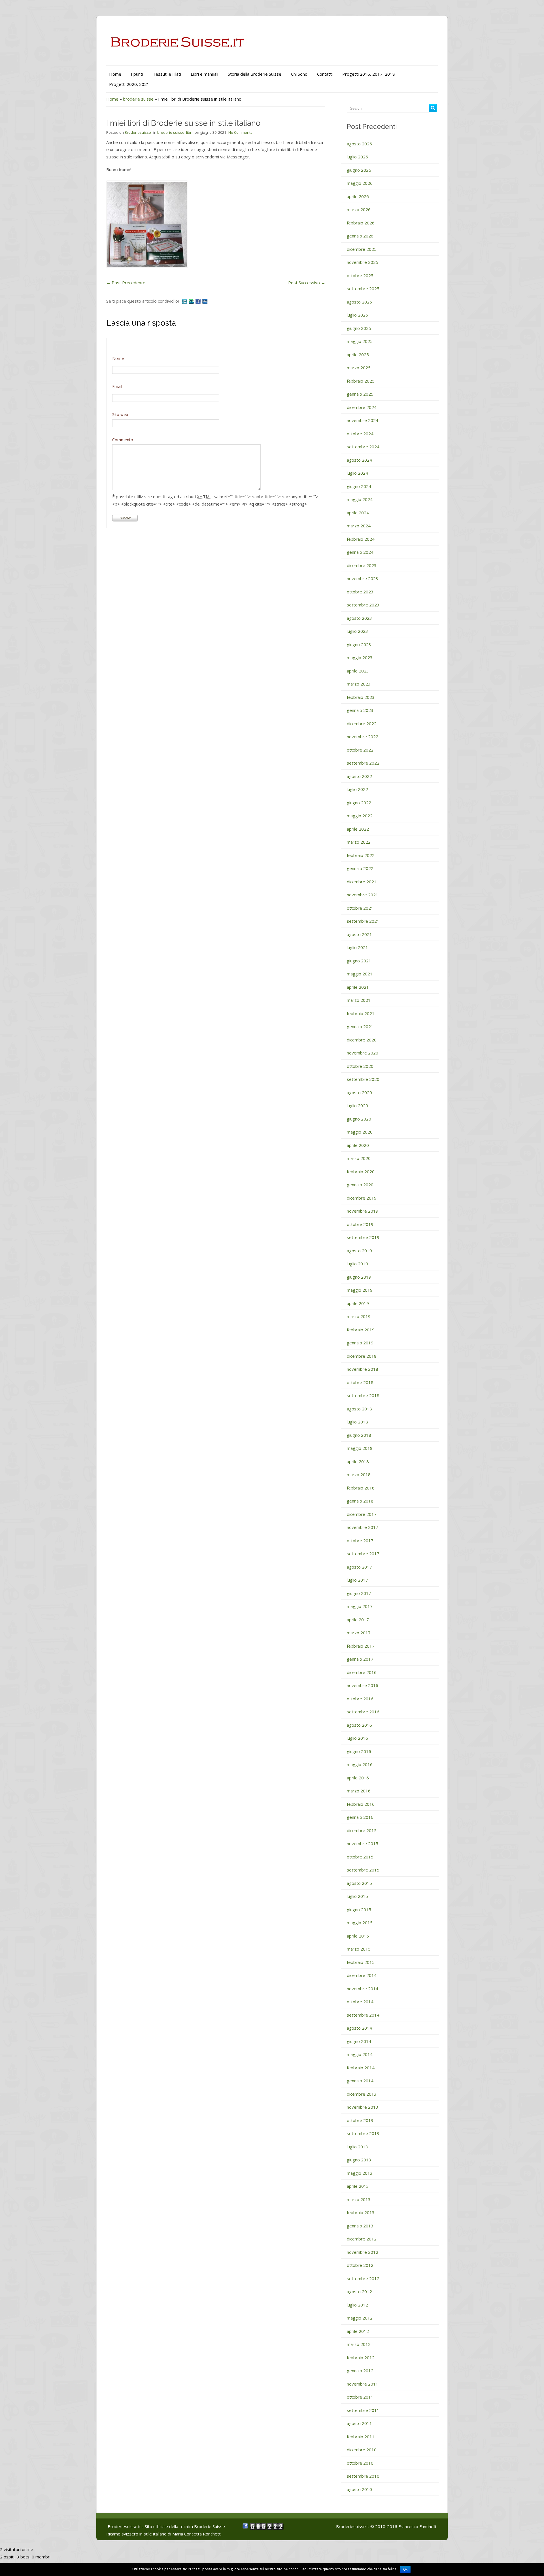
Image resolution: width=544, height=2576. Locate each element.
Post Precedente (126, 283)
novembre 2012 (363, 2252)
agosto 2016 (359, 1725)
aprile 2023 (358, 671)
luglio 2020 (357, 1105)
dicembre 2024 (362, 407)
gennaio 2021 (360, 1026)
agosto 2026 (359, 144)
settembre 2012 (363, 2278)
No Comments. (241, 132)
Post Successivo (307, 283)
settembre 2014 (363, 2015)
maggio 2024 (360, 499)
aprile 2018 (358, 1461)
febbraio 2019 (361, 1330)
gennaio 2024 (360, 552)
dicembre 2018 (362, 1356)
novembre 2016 (363, 1685)
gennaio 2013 (360, 2226)
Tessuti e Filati (167, 74)
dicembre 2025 (362, 249)
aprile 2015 (358, 1936)
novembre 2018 (363, 1369)
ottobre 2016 (360, 1699)
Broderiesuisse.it (353, 2526)
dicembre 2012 (362, 2239)
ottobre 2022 (360, 750)
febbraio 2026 (361, 223)
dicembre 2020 (362, 1040)
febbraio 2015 (361, 1962)
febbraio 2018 (361, 1488)
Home (115, 74)
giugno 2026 (359, 170)
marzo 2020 (359, 1158)
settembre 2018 (363, 1395)
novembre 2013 (363, 2107)
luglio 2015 (357, 1896)
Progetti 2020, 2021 (129, 84)
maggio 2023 (360, 657)
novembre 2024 (363, 420)
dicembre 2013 (362, 2094)
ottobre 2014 (360, 2002)
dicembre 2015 (362, 1830)
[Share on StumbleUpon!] (192, 301)
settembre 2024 (363, 447)
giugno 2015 (359, 1909)
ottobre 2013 (360, 2120)
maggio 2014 (360, 2054)
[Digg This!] (205, 301)
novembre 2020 (363, 1053)
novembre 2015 (363, 1843)
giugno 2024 (359, 486)
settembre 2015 (363, 1870)
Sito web (120, 414)
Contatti (325, 74)
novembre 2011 (363, 2384)
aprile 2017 (358, 1620)
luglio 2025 (357, 315)
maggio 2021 (360, 974)
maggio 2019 (360, 1290)
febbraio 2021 (361, 1013)
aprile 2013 (358, 2186)
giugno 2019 (359, 1277)
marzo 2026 (359, 209)
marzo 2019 (359, 1316)
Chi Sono (299, 74)
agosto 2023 (359, 618)
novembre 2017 (363, 1527)
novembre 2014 (363, 1989)
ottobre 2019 (360, 1224)
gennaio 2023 (360, 710)
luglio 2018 (357, 1422)
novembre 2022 (363, 737)
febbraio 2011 (361, 2437)
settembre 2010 (363, 2476)
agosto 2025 (359, 302)
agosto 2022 (359, 776)
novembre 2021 (363, 895)
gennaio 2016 (360, 1817)
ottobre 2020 (360, 1066)
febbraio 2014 (361, 2068)
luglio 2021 (357, 947)
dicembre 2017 (362, 1514)
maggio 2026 (360, 183)
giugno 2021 (359, 961)
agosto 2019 (359, 1251)
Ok (405, 2569)
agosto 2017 (359, 1567)
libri (189, 132)
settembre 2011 (363, 2410)
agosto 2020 (359, 1092)
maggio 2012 (360, 2318)
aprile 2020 (358, 1145)
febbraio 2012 (361, 2358)
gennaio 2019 (360, 1343)
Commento (123, 440)
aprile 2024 (358, 513)
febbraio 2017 (361, 1646)
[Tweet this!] (185, 301)
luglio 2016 (357, 1738)
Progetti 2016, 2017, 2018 (369, 74)
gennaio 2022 (360, 868)
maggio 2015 (360, 1923)
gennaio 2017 (360, 1659)
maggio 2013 (360, 2173)
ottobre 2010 (360, 2463)
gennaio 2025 (360, 394)
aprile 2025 (358, 355)
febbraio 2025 (361, 381)
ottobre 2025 (360, 275)
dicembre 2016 (362, 1672)
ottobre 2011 (360, 2397)
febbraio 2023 (361, 697)
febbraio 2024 (361, 539)
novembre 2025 (363, 262)
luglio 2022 (357, 789)
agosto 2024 (359, 460)
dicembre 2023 (362, 565)
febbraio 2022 (361, 855)
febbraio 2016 (361, 1804)
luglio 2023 (357, 631)
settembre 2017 (363, 1554)
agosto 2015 (359, 1883)
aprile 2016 (358, 1778)
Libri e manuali (204, 74)
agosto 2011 (359, 2423)
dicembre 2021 (362, 882)
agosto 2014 (359, 2028)
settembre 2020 (363, 1079)
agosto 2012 (359, 2291)
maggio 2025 (360, 341)
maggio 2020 (360, 1132)
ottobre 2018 (360, 1382)
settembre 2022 (363, 763)
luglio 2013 (357, 2147)
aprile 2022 (358, 829)
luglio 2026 (357, 157)
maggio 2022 (360, 816)
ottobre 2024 (360, 434)
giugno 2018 (359, 1435)
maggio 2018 (360, 1448)
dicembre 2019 (362, 1198)
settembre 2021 (363, 921)
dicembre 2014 (362, 1975)
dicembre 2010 (362, 2450)
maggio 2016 (360, 1764)
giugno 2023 (359, 644)
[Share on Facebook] (199, 301)
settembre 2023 (363, 605)
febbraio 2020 (361, 1172)
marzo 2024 (359, 526)
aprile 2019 (358, 1303)
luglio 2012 (357, 2305)
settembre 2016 (363, 1712)
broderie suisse (138, 99)
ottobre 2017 (360, 1540)
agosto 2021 (359, 934)
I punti (137, 74)
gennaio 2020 (360, 1185)
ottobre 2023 (360, 592)
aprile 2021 (358, 987)
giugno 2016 (359, 1751)
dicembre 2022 (362, 723)
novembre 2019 (363, 1211)
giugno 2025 (359, 328)
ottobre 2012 (360, 2265)
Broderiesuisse (138, 132)
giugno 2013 (359, 2160)
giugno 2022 (359, 803)
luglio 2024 (357, 473)
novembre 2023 (363, 578)
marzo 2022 (359, 842)
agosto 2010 (359, 2489)
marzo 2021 (359, 1000)
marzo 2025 (359, 368)
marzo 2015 (359, 1949)
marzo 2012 (359, 2344)
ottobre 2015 (360, 1857)
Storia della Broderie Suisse (255, 74)
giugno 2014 (359, 2041)
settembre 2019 (363, 1237)
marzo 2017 (359, 1633)
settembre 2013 (363, 2133)
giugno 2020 (359, 1119)
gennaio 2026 (360, 236)
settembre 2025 (363, 288)
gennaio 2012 (360, 2371)
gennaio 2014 (360, 2081)
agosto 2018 (359, 1409)
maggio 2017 (360, 1606)
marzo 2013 (359, 2199)
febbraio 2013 (361, 2212)
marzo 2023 (359, 684)
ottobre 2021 (360, 908)
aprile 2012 (358, 2331)
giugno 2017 (359, 1593)
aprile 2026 (358, 196)
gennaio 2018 (360, 1501)
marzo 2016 (359, 1791)
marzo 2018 (359, 1474)
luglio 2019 (357, 1264)
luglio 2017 (357, 1580)
